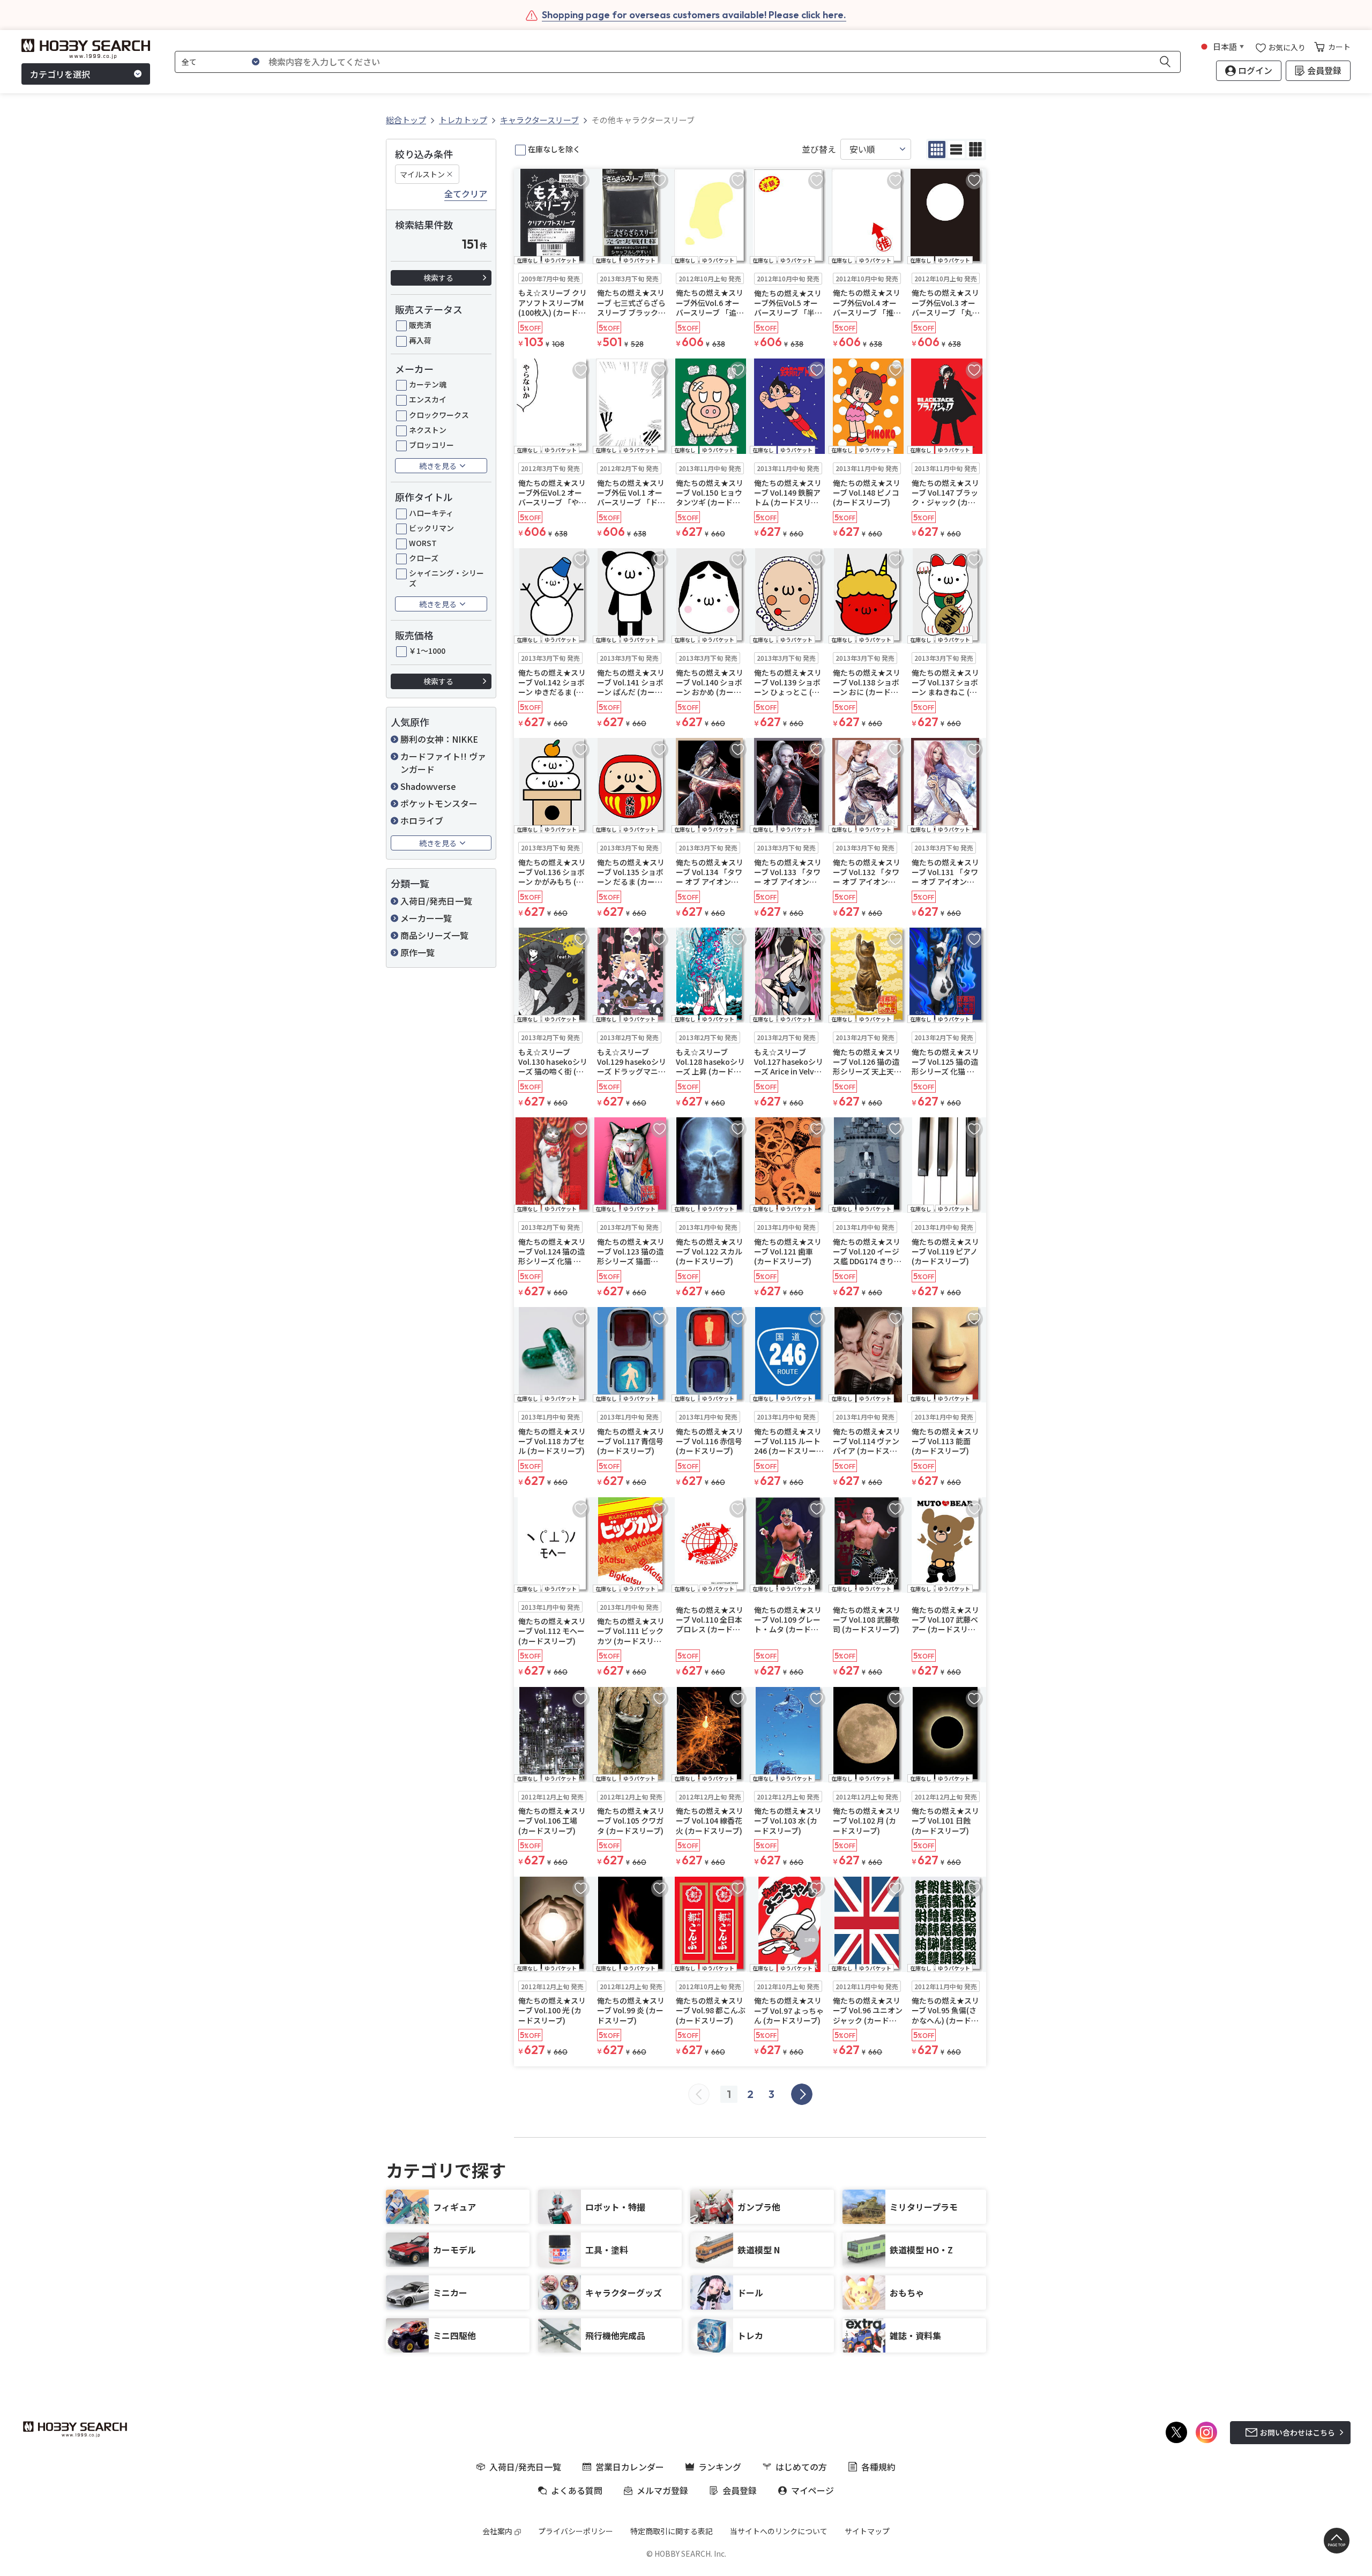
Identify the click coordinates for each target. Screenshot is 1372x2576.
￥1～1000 (427, 651)
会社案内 (497, 2531)
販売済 (420, 325)
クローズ (424, 558)
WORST (423, 543)
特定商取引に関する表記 (672, 2531)
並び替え (819, 149)
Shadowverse (428, 786)
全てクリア (466, 194)
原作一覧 (417, 952)
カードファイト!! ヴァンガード (443, 763)
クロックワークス (439, 415)
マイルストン (422, 174)
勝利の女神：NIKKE (439, 739)
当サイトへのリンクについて (779, 2531)
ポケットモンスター (439, 803)
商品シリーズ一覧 (434, 935)
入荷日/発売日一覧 (436, 901)
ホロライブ (422, 820)
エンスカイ (428, 399)
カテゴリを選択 (60, 74)
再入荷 (420, 340)
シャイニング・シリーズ (446, 578)
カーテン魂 (428, 384)
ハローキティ (431, 513)
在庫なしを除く (554, 149)
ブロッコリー (431, 445)
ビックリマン (431, 528)
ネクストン (428, 430)
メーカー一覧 (426, 918)
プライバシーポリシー (576, 2531)
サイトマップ (867, 2531)
